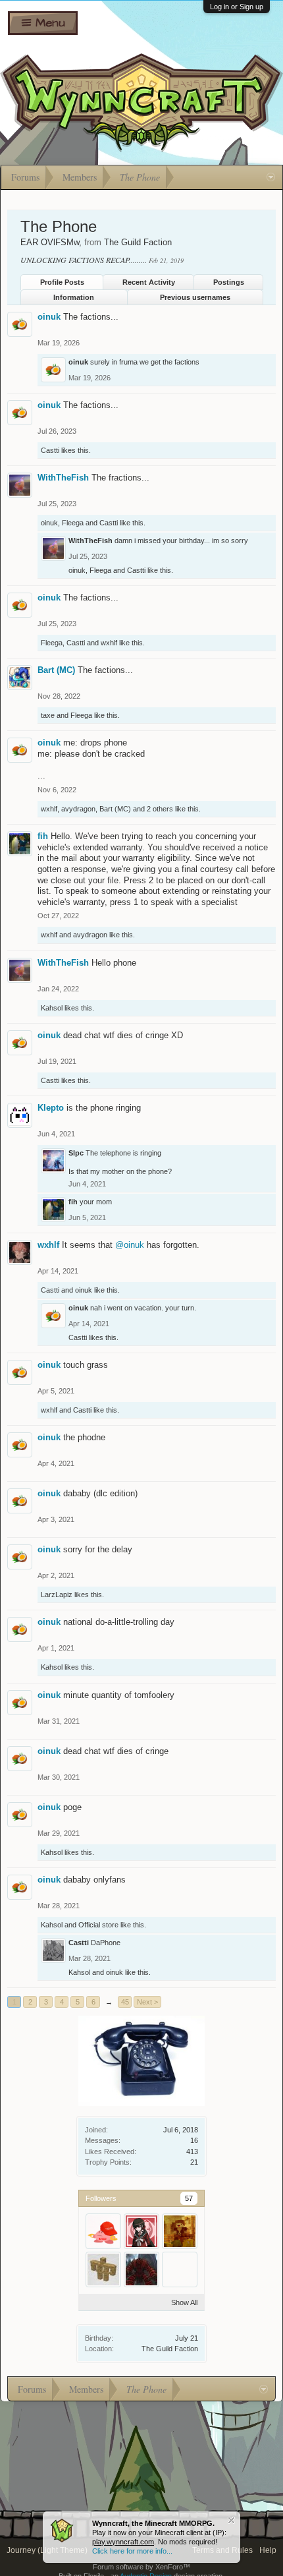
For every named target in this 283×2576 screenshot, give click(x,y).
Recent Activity (149, 282)
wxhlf (109, 643)
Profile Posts (62, 282)
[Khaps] (141, 2269)
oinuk (49, 317)
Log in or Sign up (237, 7)
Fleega (73, 523)
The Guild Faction (170, 2349)
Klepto (51, 1108)
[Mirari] (103, 2269)
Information (74, 297)
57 (189, 2198)
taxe (48, 715)
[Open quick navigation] (271, 177)
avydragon (78, 809)
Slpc (76, 1153)
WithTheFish (63, 478)
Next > (147, 2002)
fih (43, 836)
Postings (229, 282)
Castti (50, 450)
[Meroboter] (180, 2231)
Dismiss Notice (231, 2520)
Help (268, 2550)
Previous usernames (195, 297)
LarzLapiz (57, 1595)
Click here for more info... (132, 2551)
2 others (160, 809)
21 (194, 2162)
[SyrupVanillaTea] (141, 2231)
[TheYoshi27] (103, 2231)
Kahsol (52, 1008)
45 (125, 2002)
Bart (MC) (56, 670)
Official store (98, 1925)
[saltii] (180, 2269)
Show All (184, 2302)
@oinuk (130, 1245)
